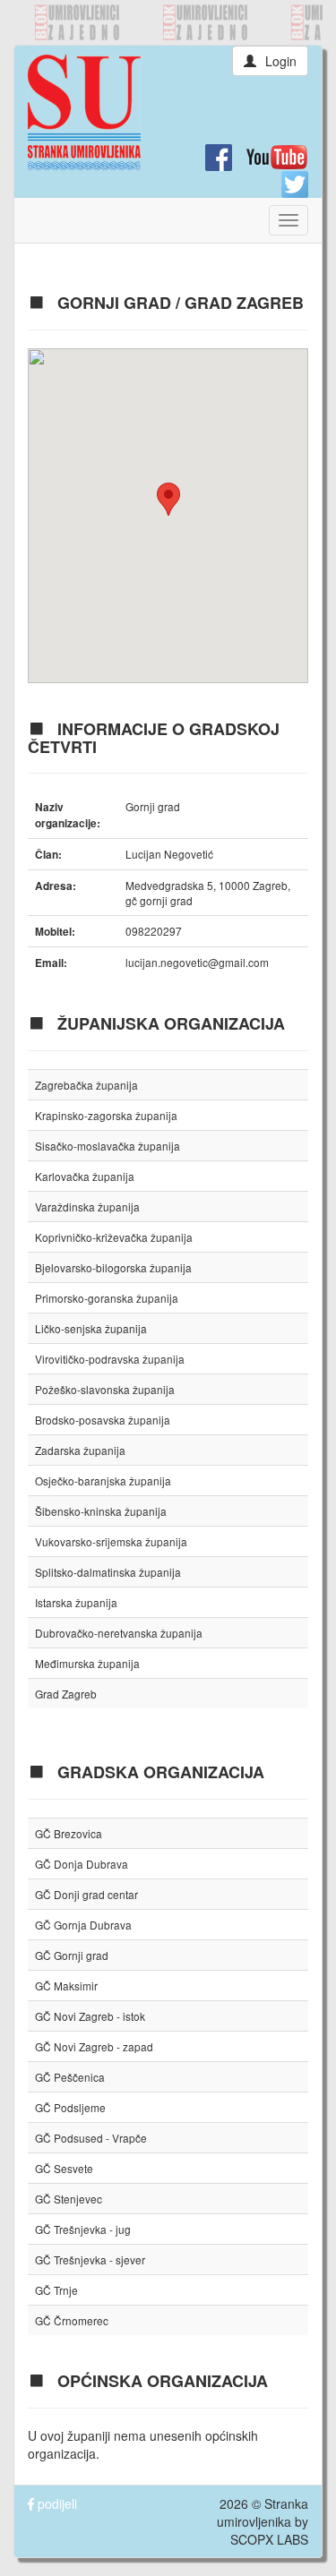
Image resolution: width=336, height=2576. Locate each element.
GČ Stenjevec (69, 2199)
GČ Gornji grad (72, 1955)
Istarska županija (76, 1602)
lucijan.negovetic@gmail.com (197, 962)
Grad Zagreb (66, 1694)
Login (281, 61)
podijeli (56, 2503)
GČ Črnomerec (72, 2320)
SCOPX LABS (269, 2539)
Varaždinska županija (87, 1207)
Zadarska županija (80, 1450)
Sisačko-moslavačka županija (108, 1146)
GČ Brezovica (69, 1833)
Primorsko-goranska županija (107, 1298)
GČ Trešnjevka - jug (83, 2229)
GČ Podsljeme (70, 2107)
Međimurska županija (87, 1663)
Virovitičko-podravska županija (110, 1359)
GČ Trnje (56, 2290)
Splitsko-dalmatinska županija (108, 1572)
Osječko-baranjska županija (103, 1481)
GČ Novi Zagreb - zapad (94, 2046)
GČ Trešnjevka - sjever (90, 2259)
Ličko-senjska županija (91, 1328)
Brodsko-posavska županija (103, 1420)
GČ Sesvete (64, 2168)
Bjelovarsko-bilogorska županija (113, 1267)
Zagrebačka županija (86, 1085)
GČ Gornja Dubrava (83, 1925)
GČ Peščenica (70, 2077)
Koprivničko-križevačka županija (114, 1237)
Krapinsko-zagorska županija (106, 1115)
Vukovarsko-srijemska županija (111, 1541)
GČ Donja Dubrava (82, 1864)
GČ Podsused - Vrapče (91, 2138)
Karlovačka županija (85, 1176)
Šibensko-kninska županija (101, 1511)
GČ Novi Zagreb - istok (90, 2016)
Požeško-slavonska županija (105, 1389)
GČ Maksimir (66, 1985)
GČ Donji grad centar (86, 1894)
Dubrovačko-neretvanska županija (119, 1633)
